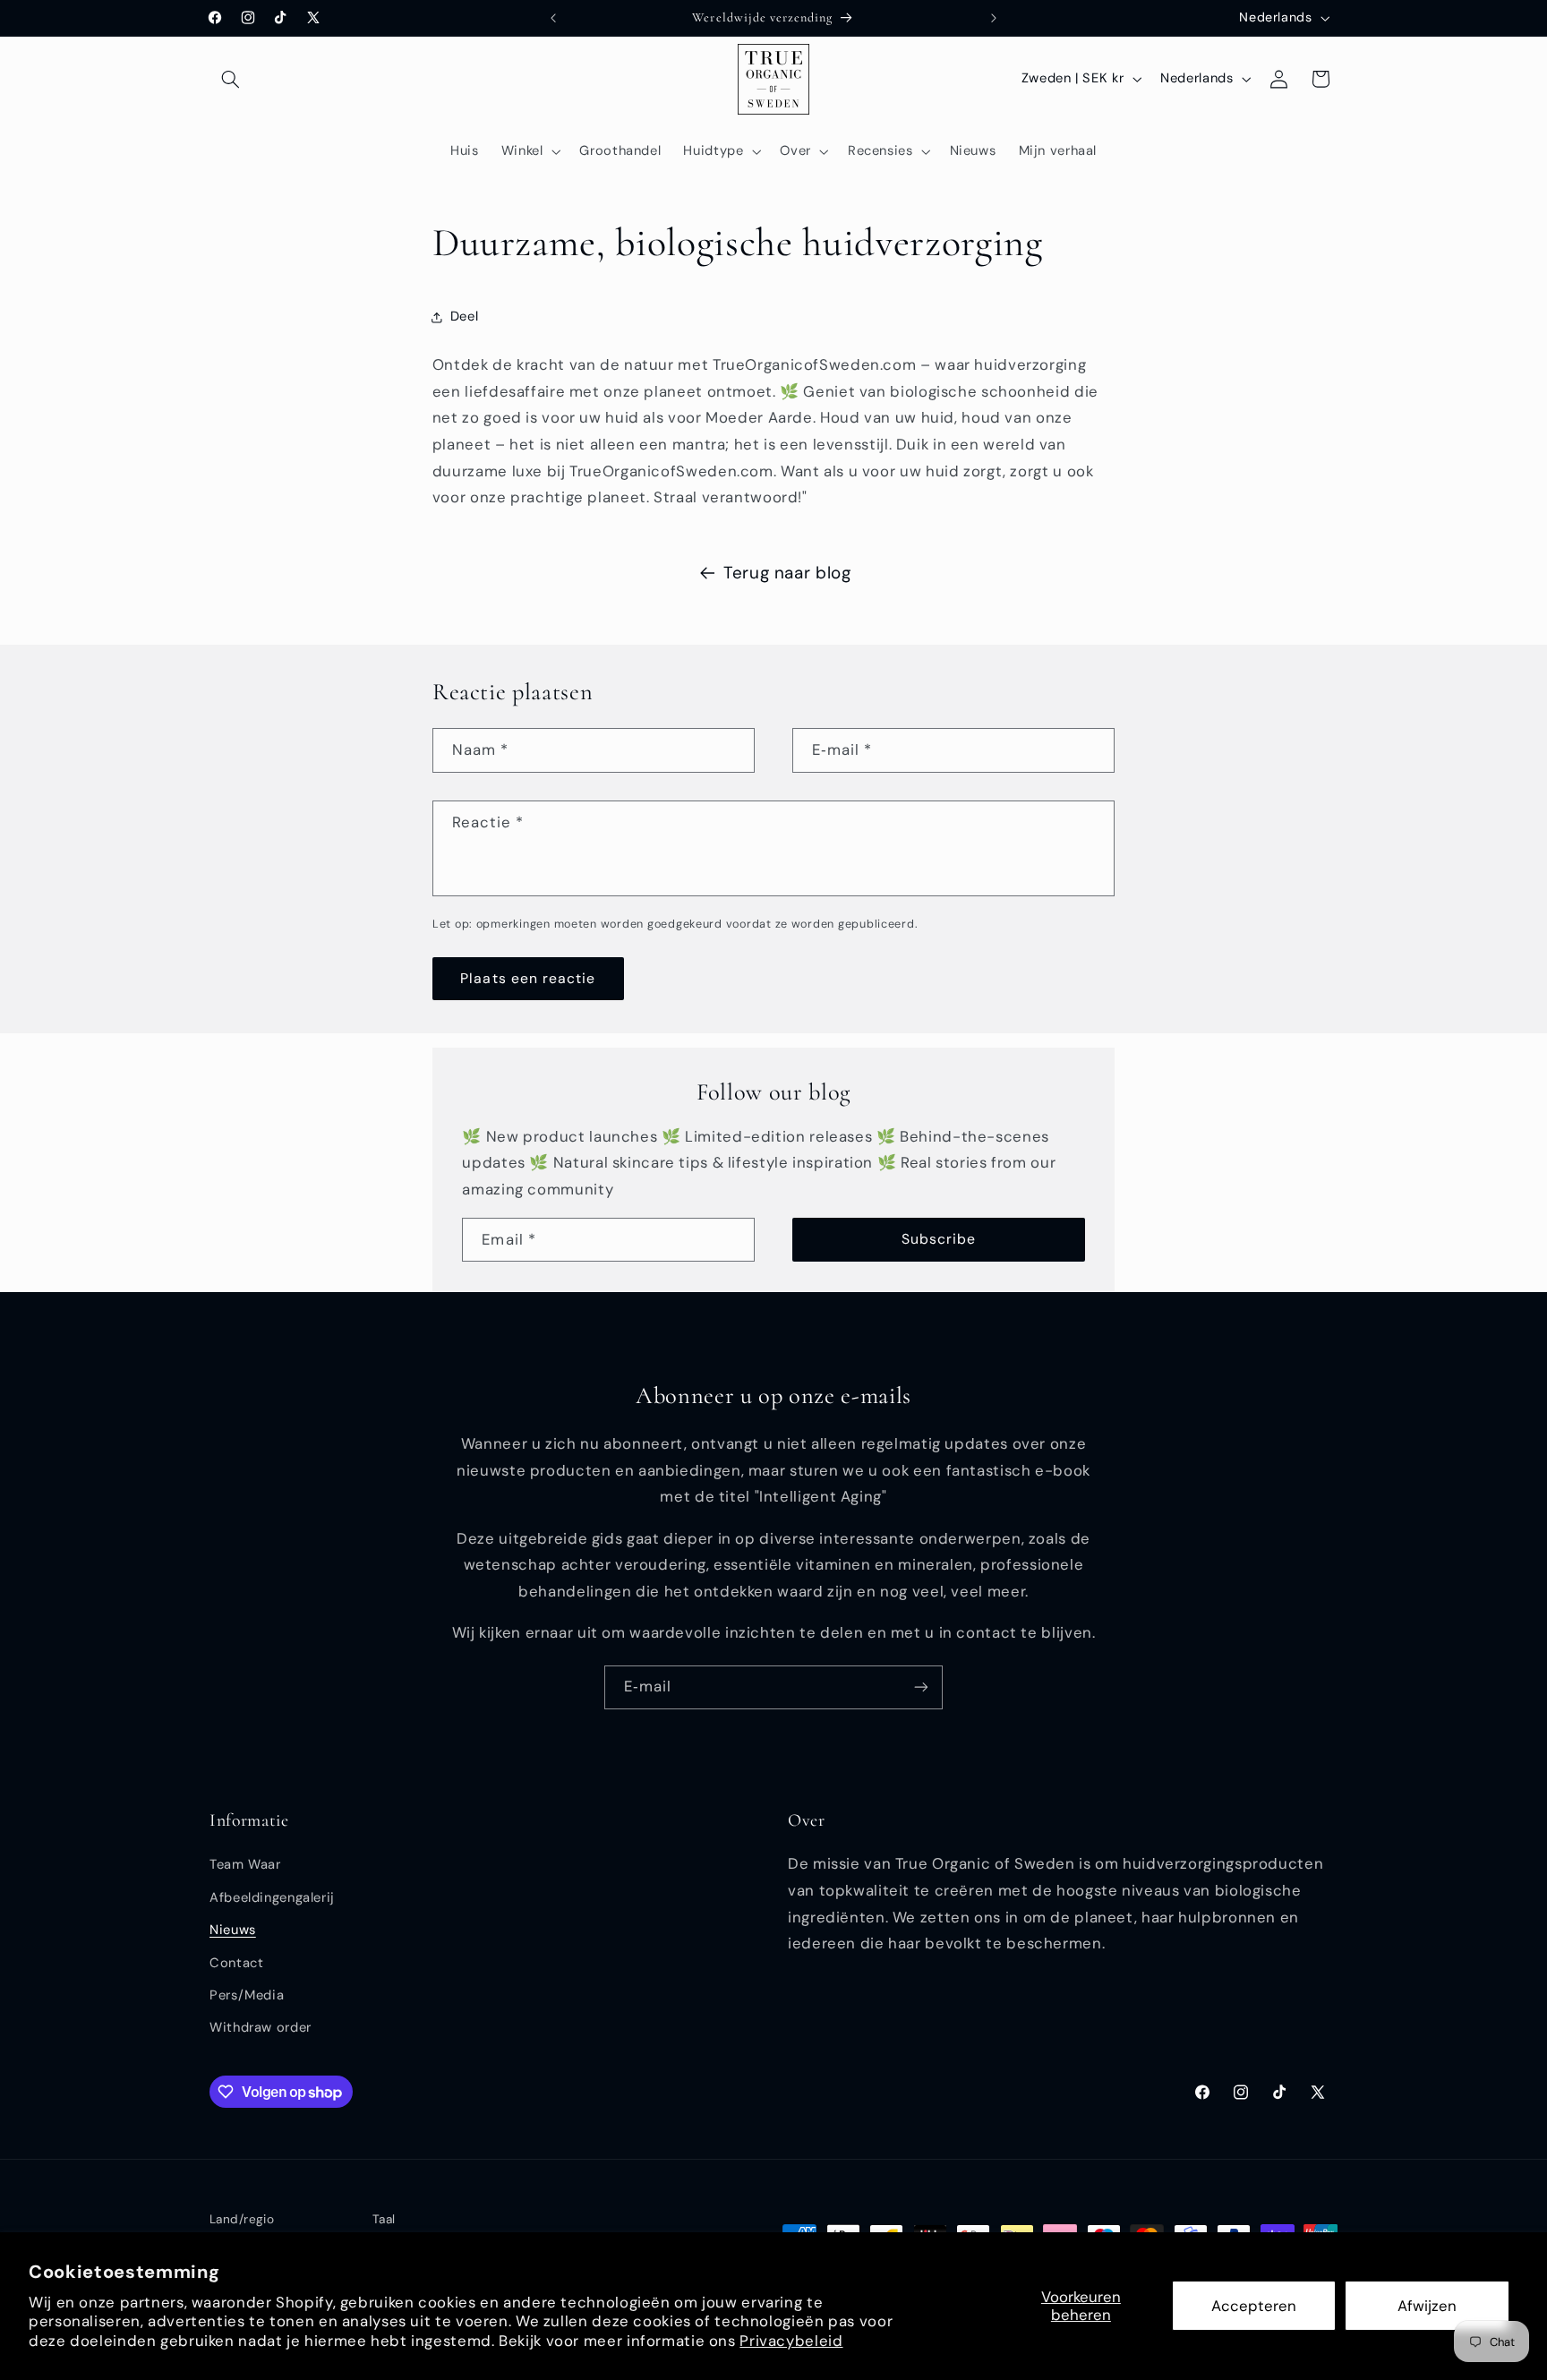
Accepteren (1254, 2306)
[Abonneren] (921, 1687)
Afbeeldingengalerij (272, 1897)
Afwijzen (1427, 2306)
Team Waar (245, 1865)
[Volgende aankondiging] (994, 18)
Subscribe (939, 1239)
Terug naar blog (787, 573)
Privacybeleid (791, 2341)
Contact (236, 1963)
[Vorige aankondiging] (553, 18)
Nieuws (233, 1930)
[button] (230, 79)
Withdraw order (261, 2028)
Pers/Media (247, 1995)
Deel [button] (465, 316)
